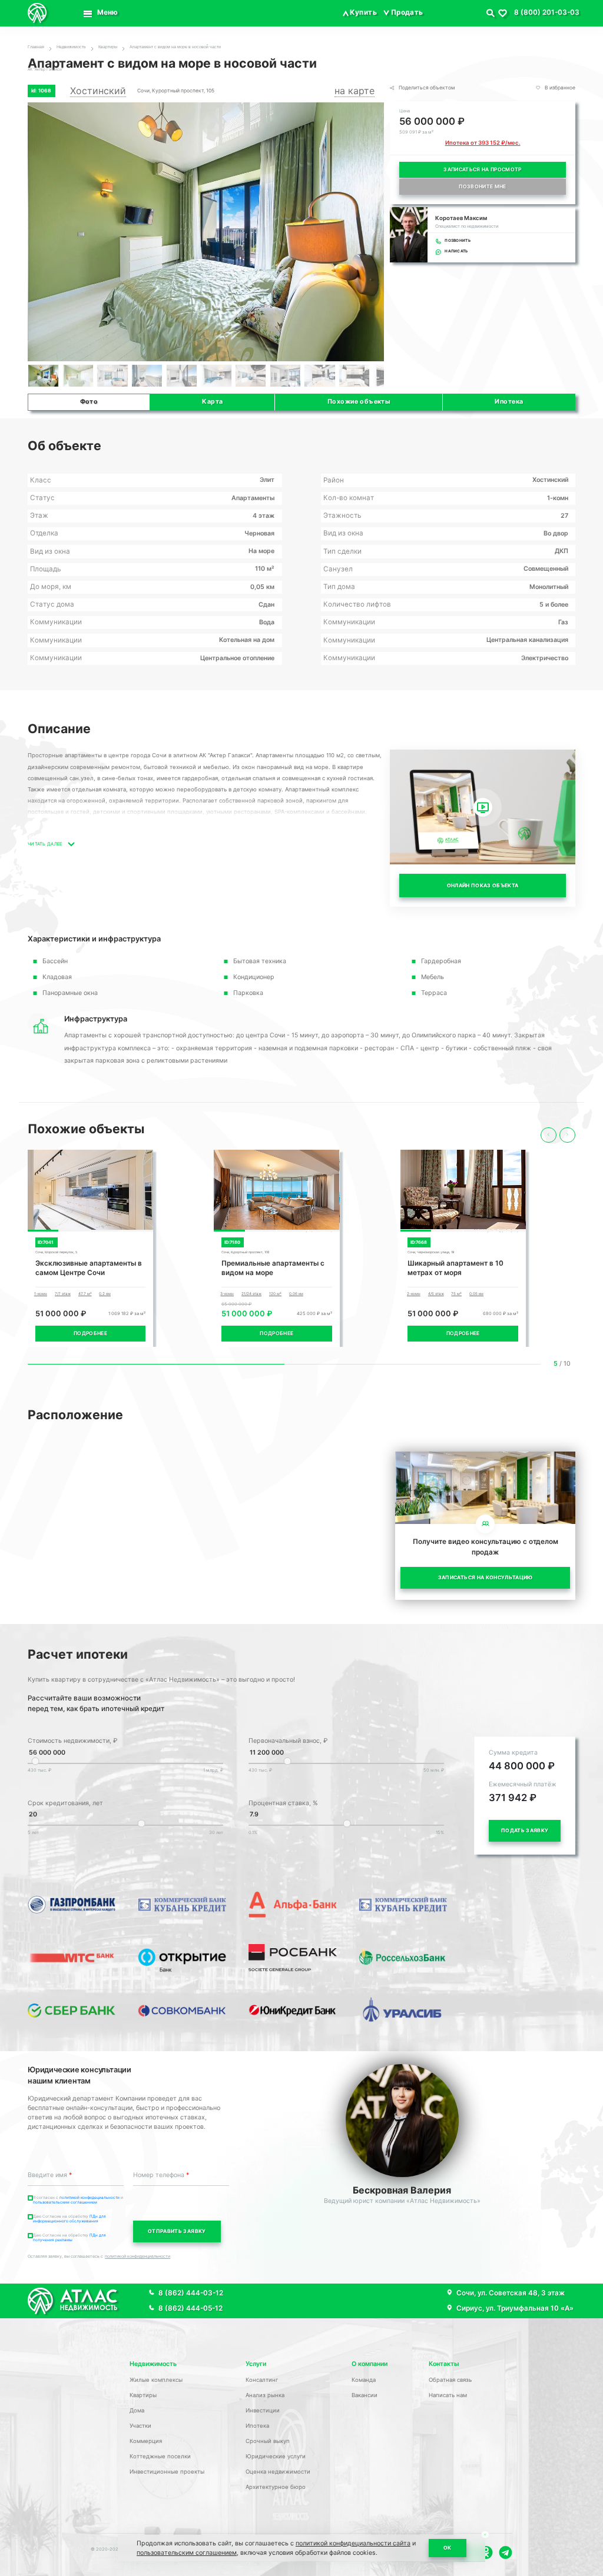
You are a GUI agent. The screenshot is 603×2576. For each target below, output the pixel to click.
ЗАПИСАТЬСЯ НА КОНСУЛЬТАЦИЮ (486, 1577)
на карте (354, 91)
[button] (373, 232)
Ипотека (509, 402)
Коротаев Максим (461, 218)
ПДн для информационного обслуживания (69, 2219)
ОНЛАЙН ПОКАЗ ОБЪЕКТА (483, 886)
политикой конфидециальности (90, 2198)
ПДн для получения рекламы (69, 2238)
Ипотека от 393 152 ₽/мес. (483, 143)
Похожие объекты (359, 402)
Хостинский (98, 91)
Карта (212, 402)
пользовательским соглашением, (188, 2553)
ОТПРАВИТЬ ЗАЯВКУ (177, 2231)
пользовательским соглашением (65, 2202)
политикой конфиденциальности (138, 2256)
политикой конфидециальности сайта (353, 2543)
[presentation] (549, 1135)
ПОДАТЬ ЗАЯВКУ (525, 1831)
